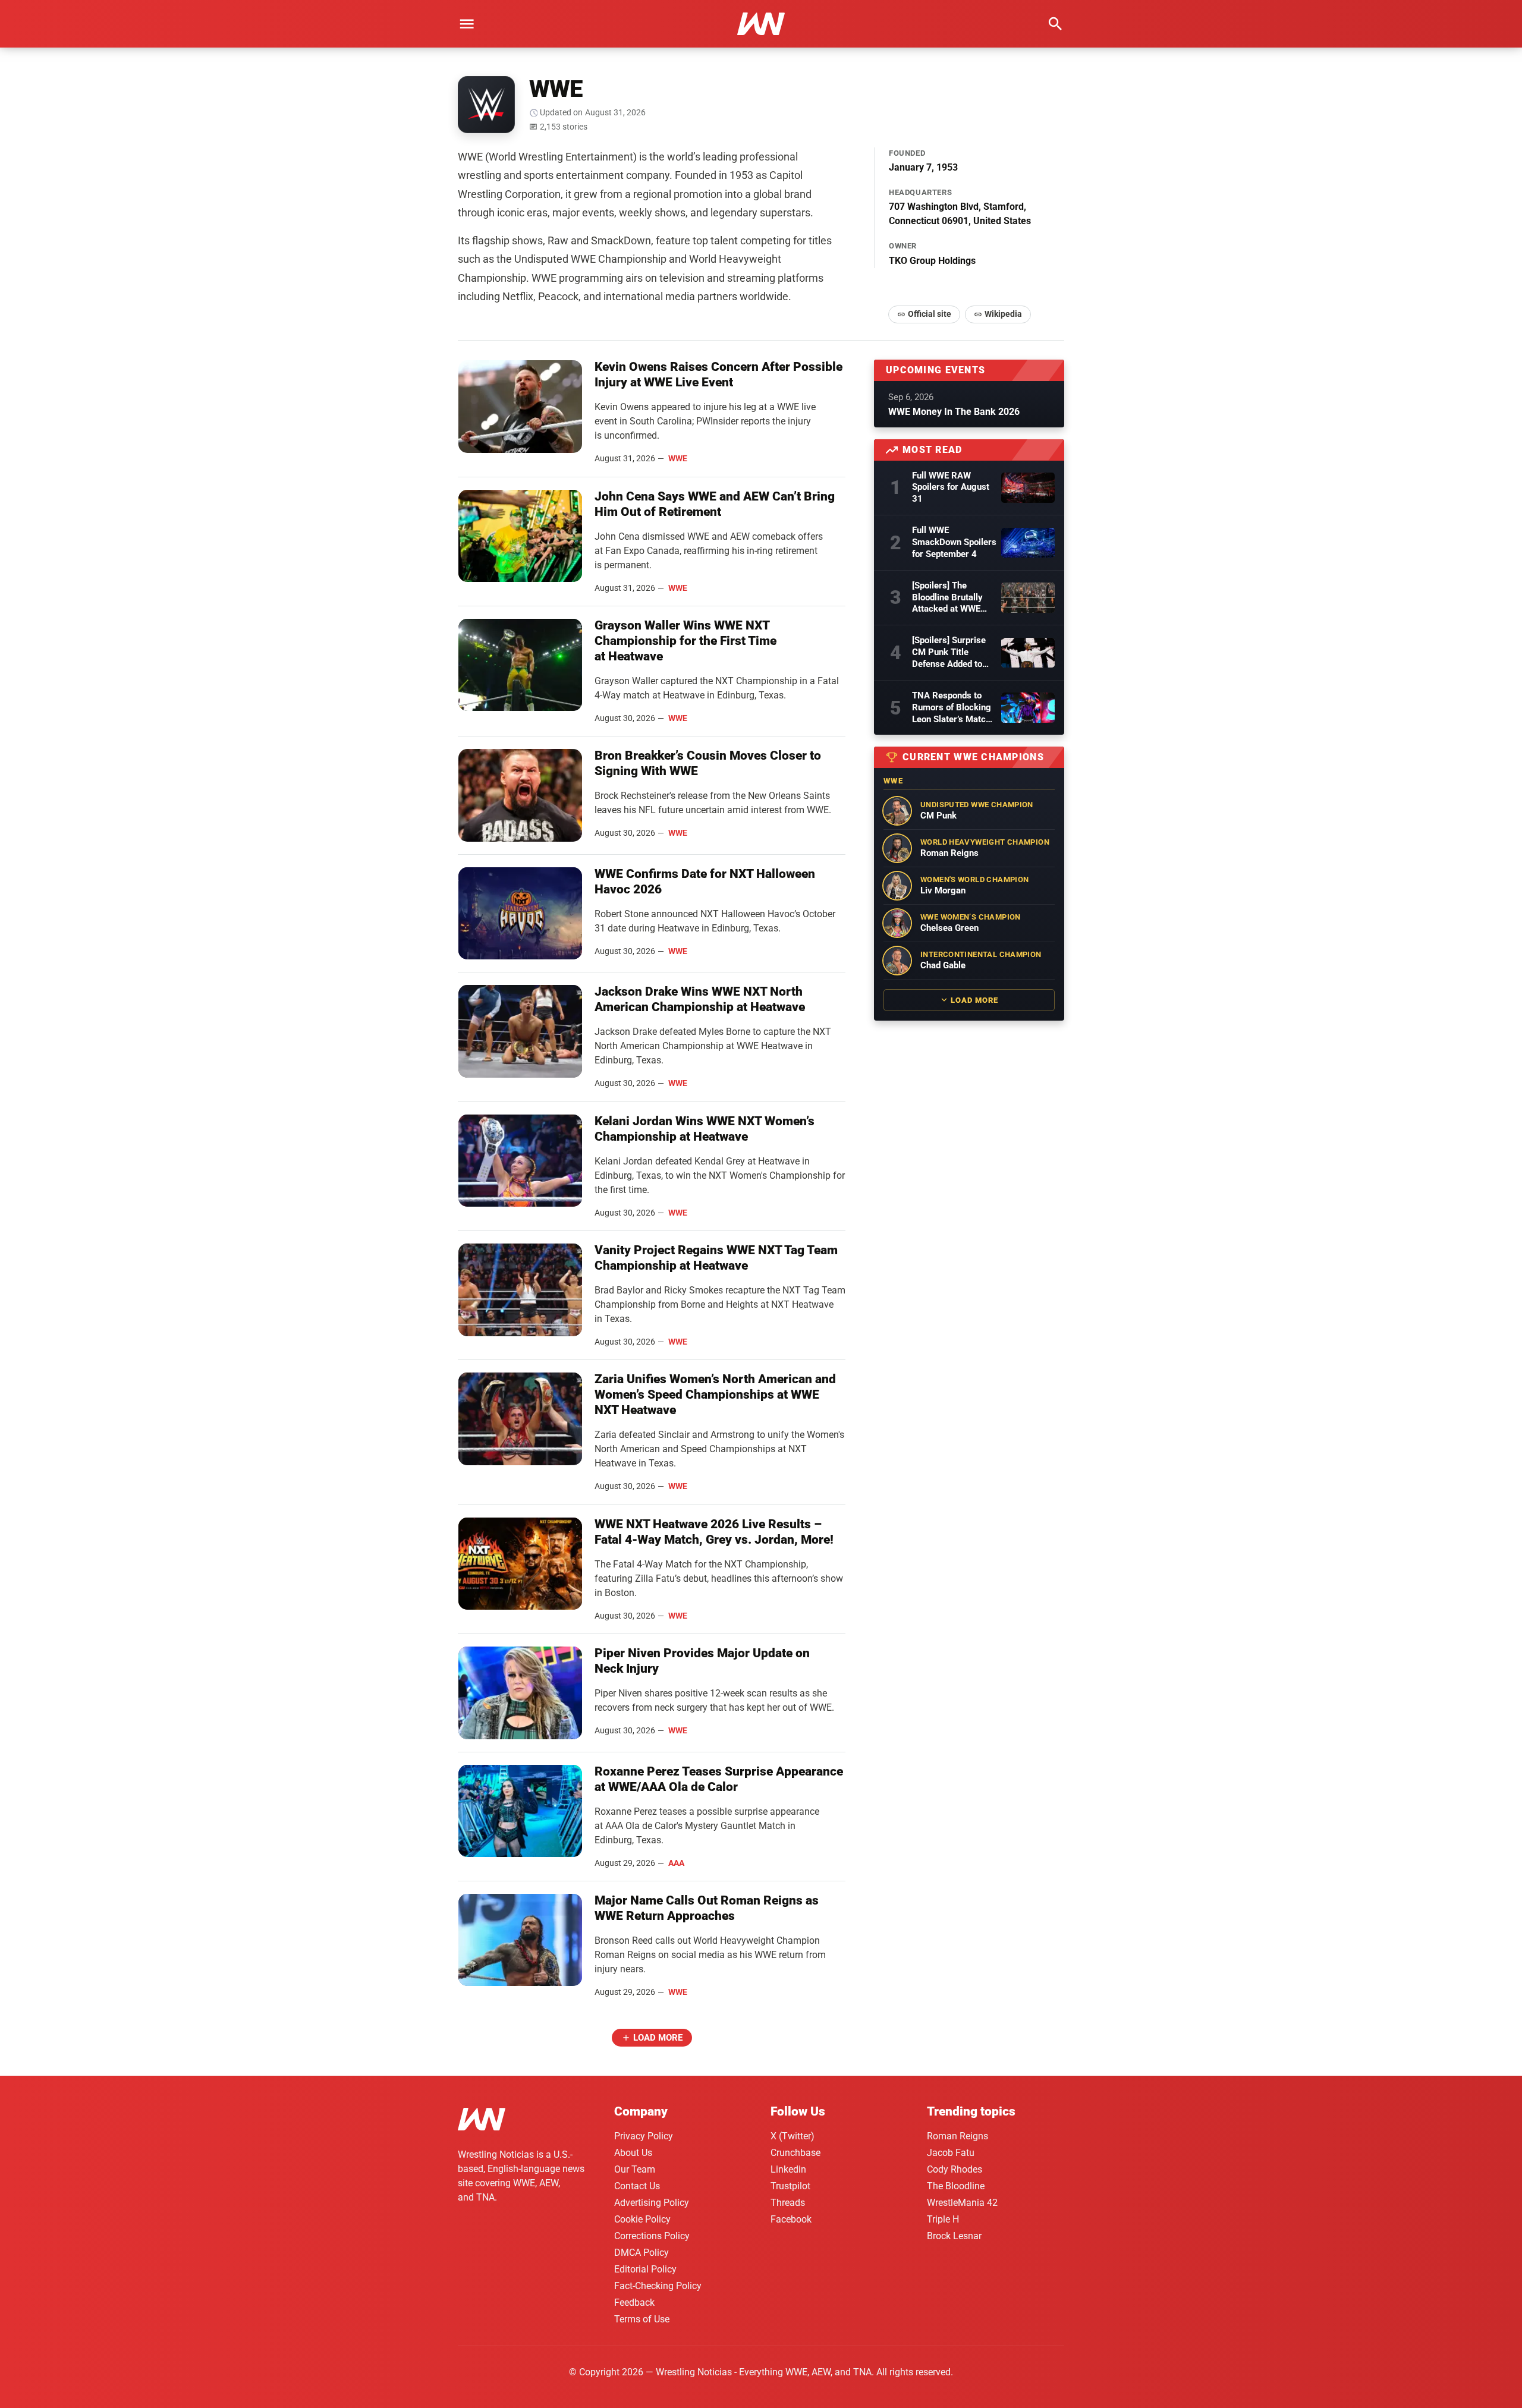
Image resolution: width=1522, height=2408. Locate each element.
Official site (930, 314)
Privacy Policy (644, 2136)
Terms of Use (642, 2319)
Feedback (634, 2302)
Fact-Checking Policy (658, 2286)
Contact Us (637, 2186)
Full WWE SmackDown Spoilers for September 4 (954, 542)
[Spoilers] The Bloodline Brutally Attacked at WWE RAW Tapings (947, 598)
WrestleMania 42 (962, 2203)
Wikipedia (1003, 314)
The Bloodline (956, 2186)
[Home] (482, 2121)
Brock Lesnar (954, 2236)
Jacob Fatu (951, 2153)
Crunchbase (795, 2153)
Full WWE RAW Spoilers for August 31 (951, 487)
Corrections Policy (652, 2236)
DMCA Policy (641, 2253)
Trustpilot (790, 2186)
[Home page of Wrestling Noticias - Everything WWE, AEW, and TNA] (761, 24)
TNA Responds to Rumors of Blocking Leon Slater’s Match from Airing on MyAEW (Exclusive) (952, 708)
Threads (788, 2203)
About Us (633, 2153)
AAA (676, 1863)
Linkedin (788, 2169)
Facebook (791, 2219)
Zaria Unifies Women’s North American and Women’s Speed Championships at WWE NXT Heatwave (715, 1395)
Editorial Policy (645, 2269)
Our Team (635, 2169)
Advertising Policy (652, 2203)
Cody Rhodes (955, 2169)
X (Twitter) (793, 2136)
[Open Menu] (467, 24)
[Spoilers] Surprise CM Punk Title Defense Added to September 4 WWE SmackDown (949, 653)
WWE (678, 458)
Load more (658, 2038)
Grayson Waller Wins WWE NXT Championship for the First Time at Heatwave (685, 641)
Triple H (943, 2219)
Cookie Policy (642, 2219)
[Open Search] (1055, 24)
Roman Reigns (957, 2136)
